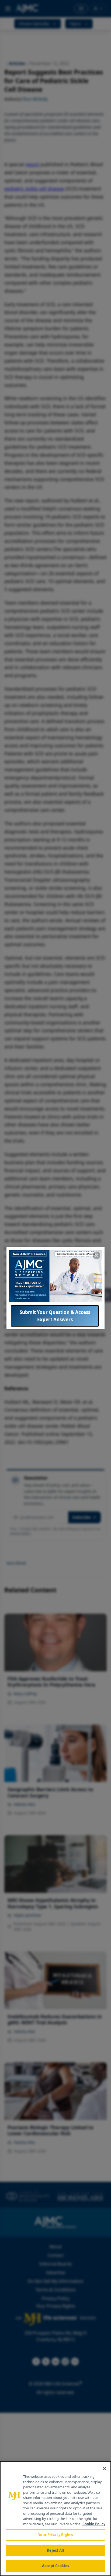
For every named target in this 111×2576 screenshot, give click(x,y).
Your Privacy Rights (55, 2535)
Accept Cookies (55, 2566)
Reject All (55, 2550)
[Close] (105, 2469)
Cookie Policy (94, 2524)
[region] (55, 2519)
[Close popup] (96, 1255)
